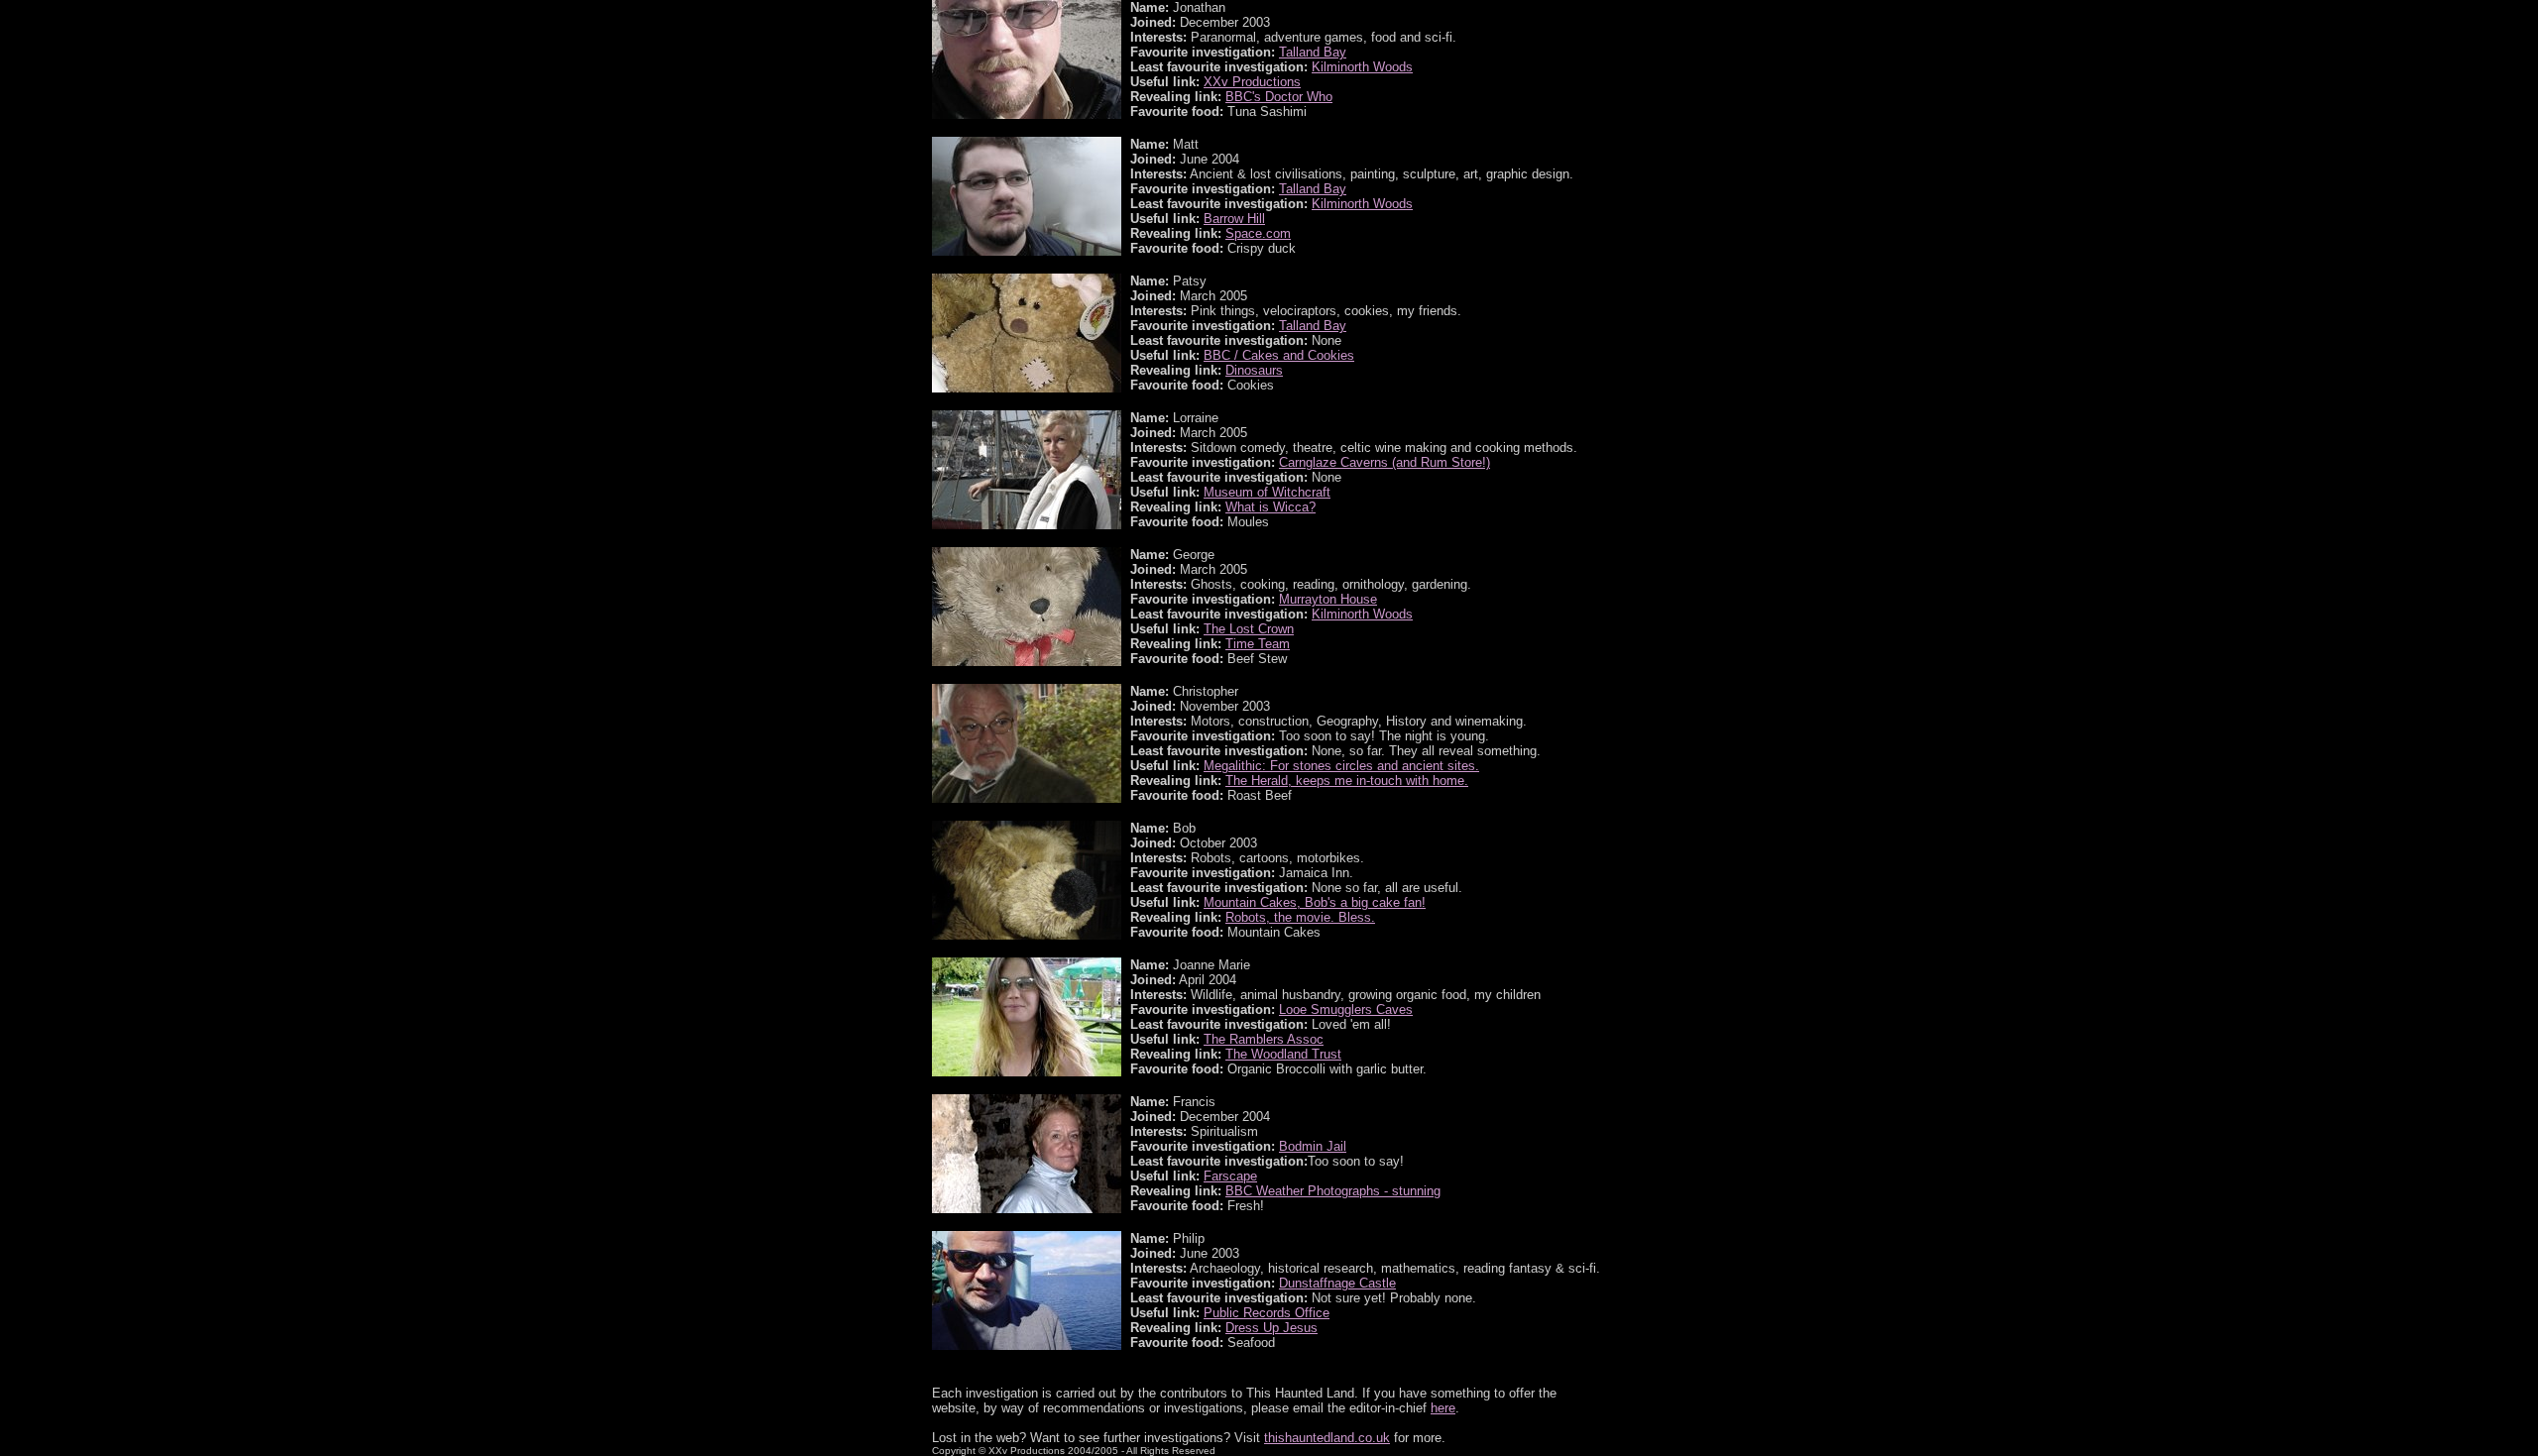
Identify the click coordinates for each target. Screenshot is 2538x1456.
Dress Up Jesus (1271, 1328)
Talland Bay (1313, 52)
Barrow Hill (1234, 219)
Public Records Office (1267, 1313)
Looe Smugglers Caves (1346, 1009)
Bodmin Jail (1313, 1146)
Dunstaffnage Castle (1337, 1283)
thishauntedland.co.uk (1327, 1438)
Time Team (1258, 644)
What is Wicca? (1270, 507)
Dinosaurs (1254, 370)
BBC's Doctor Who (1279, 97)
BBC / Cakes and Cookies (1279, 355)
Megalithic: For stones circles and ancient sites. (1341, 766)
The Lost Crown (1249, 629)
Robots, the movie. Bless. (1300, 917)
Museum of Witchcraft (1267, 492)
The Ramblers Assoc (1264, 1039)
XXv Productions (1252, 82)
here (1443, 1408)
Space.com (1258, 233)
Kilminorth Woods (1362, 67)
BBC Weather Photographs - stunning (1333, 1191)
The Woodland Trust (1283, 1054)
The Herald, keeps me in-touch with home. (1347, 781)
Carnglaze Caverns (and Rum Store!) (1384, 462)
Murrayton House (1328, 599)
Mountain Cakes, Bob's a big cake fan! (1315, 902)
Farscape (1230, 1176)
